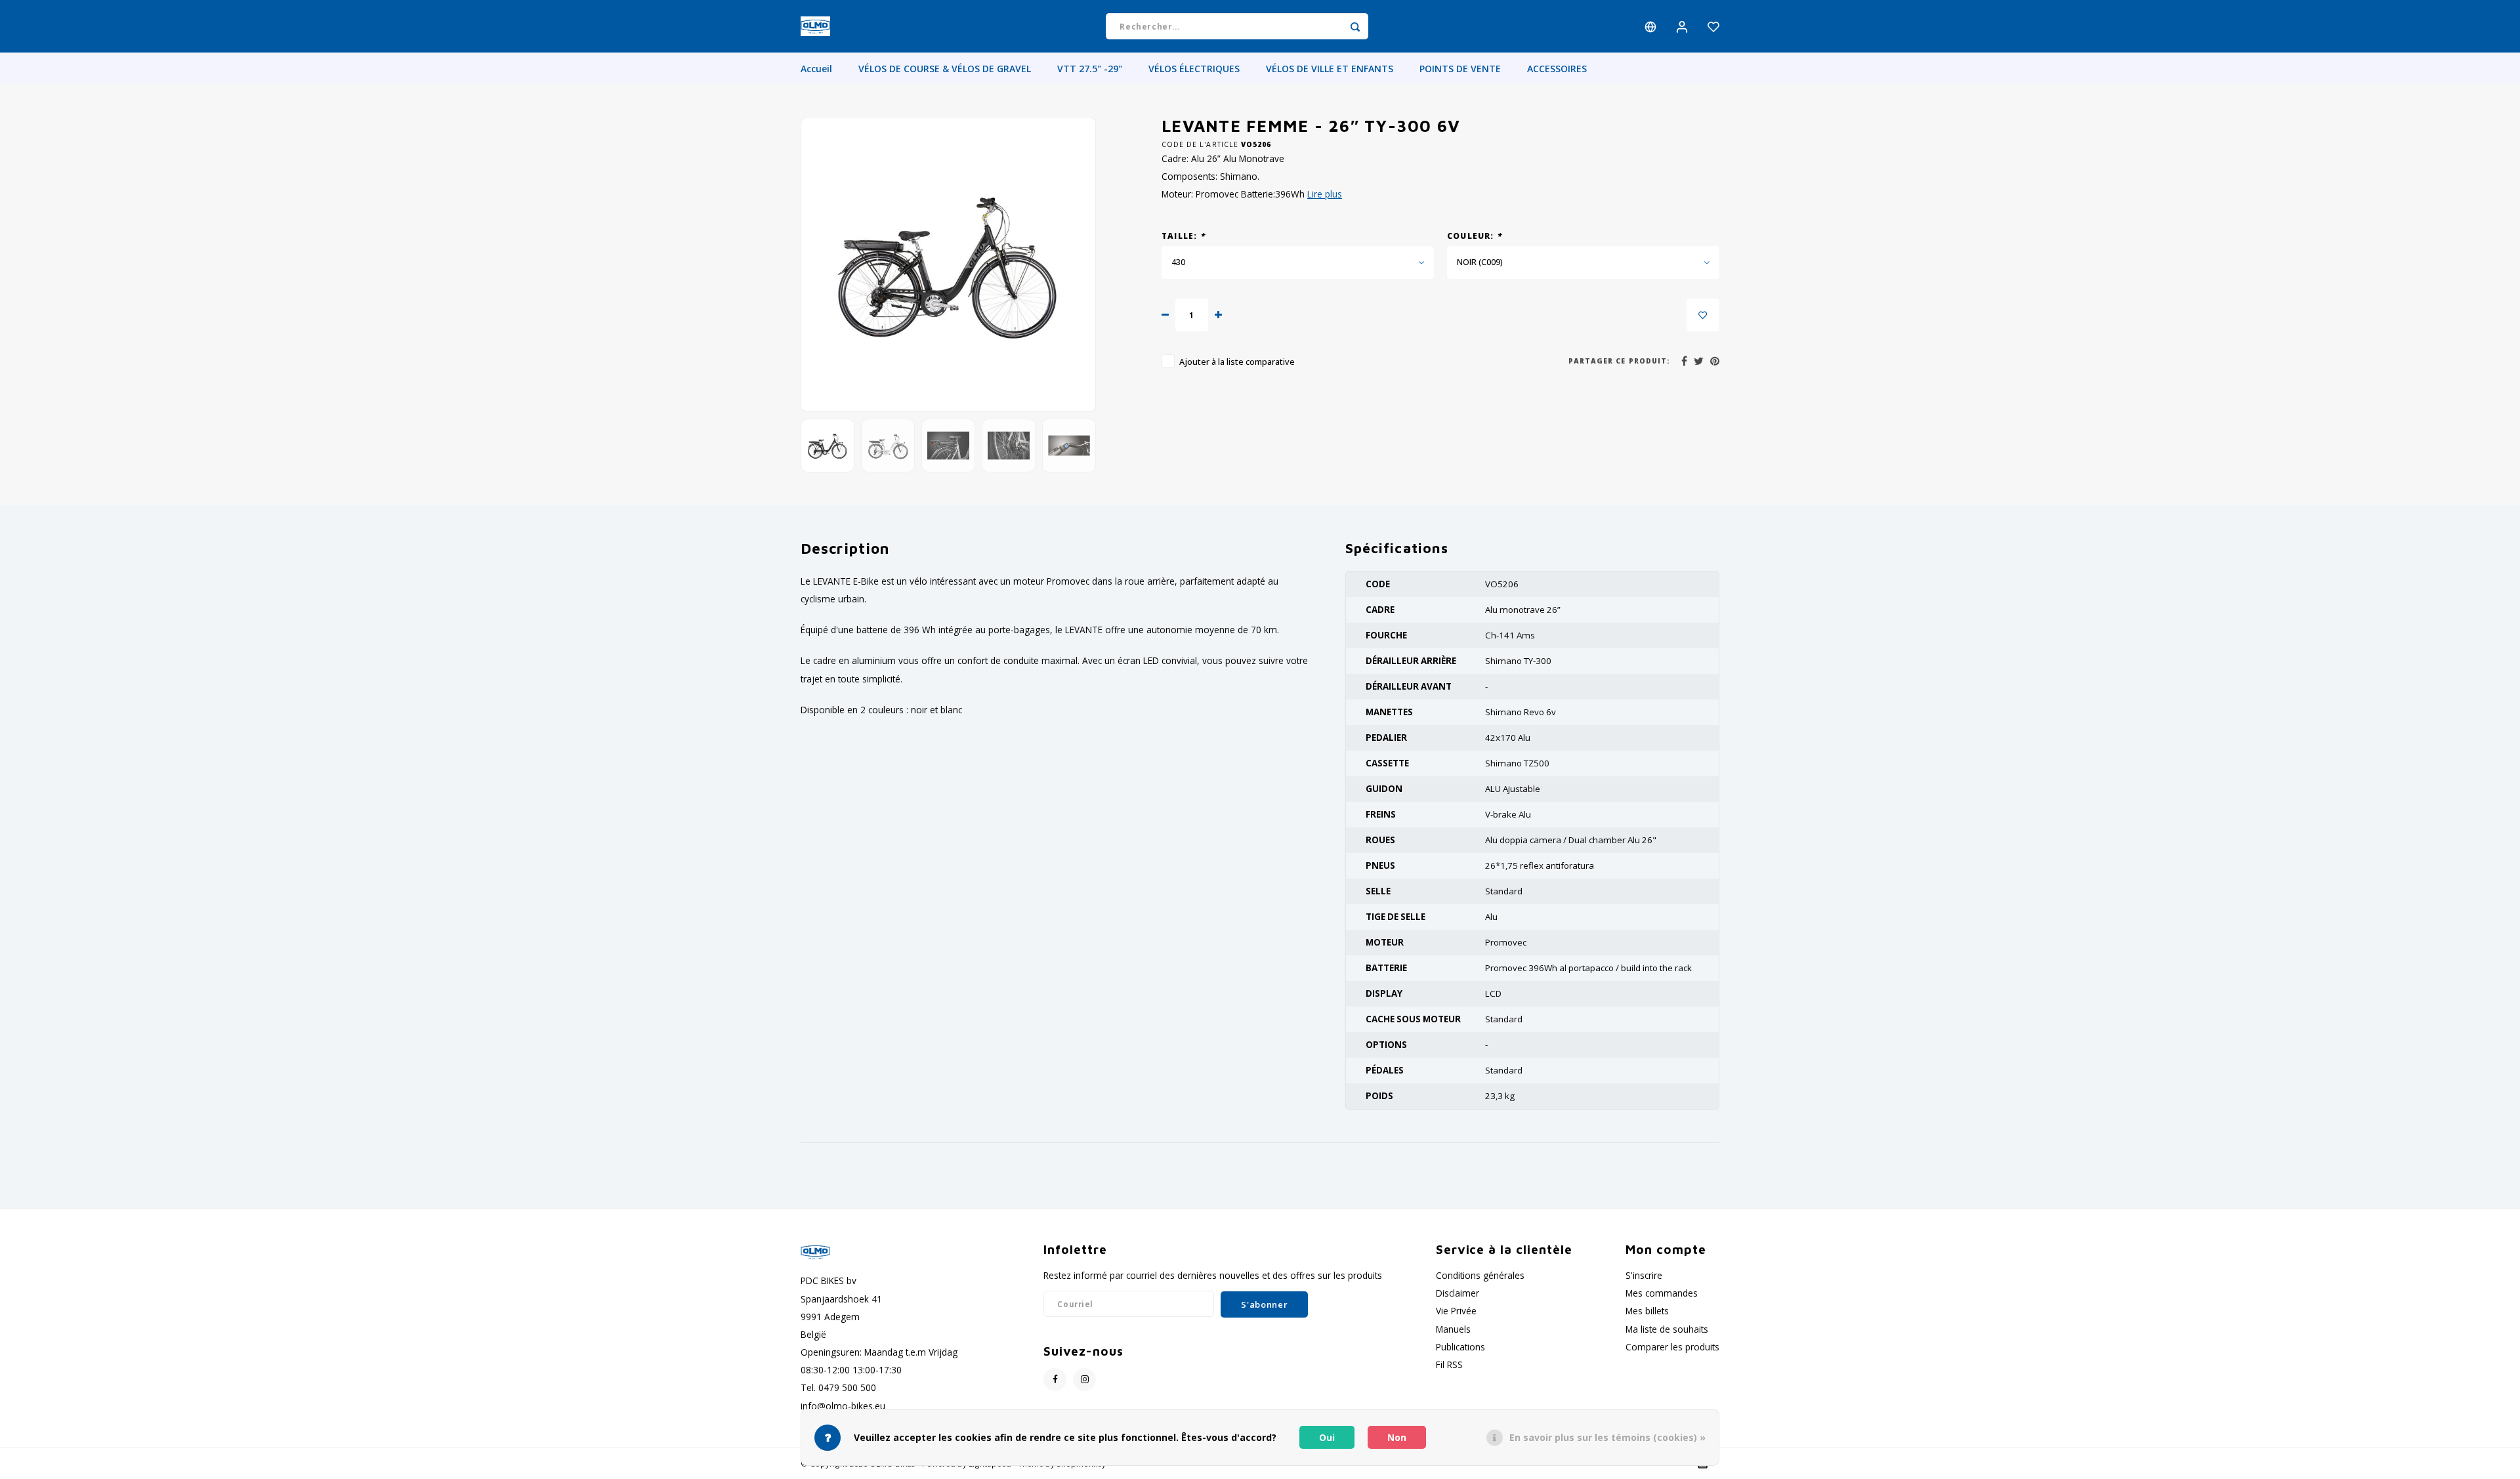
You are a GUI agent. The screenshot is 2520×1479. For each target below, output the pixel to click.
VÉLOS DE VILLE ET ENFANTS (1330, 69)
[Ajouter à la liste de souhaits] (1703, 315)
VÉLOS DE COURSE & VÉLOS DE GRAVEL (945, 69)
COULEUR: (1474, 236)
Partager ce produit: (1619, 361)
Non (1397, 1437)
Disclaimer (1458, 1293)
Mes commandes (1662, 1293)
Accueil (816, 69)
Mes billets (1647, 1311)
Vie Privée (1456, 1311)
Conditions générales (1480, 1275)
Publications (1460, 1347)
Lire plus (1325, 194)
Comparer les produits (1672, 1347)
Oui (1327, 1437)
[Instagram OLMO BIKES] (1084, 1380)
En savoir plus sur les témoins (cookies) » (1607, 1437)
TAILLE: (1183, 236)
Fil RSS (1449, 1364)
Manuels (1453, 1329)
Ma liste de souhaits (1667, 1329)
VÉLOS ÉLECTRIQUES (1194, 69)
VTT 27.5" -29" (1090, 69)
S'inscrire (1644, 1275)
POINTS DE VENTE (1460, 69)
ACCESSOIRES (1557, 69)
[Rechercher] (1355, 26)
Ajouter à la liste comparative (1237, 362)
